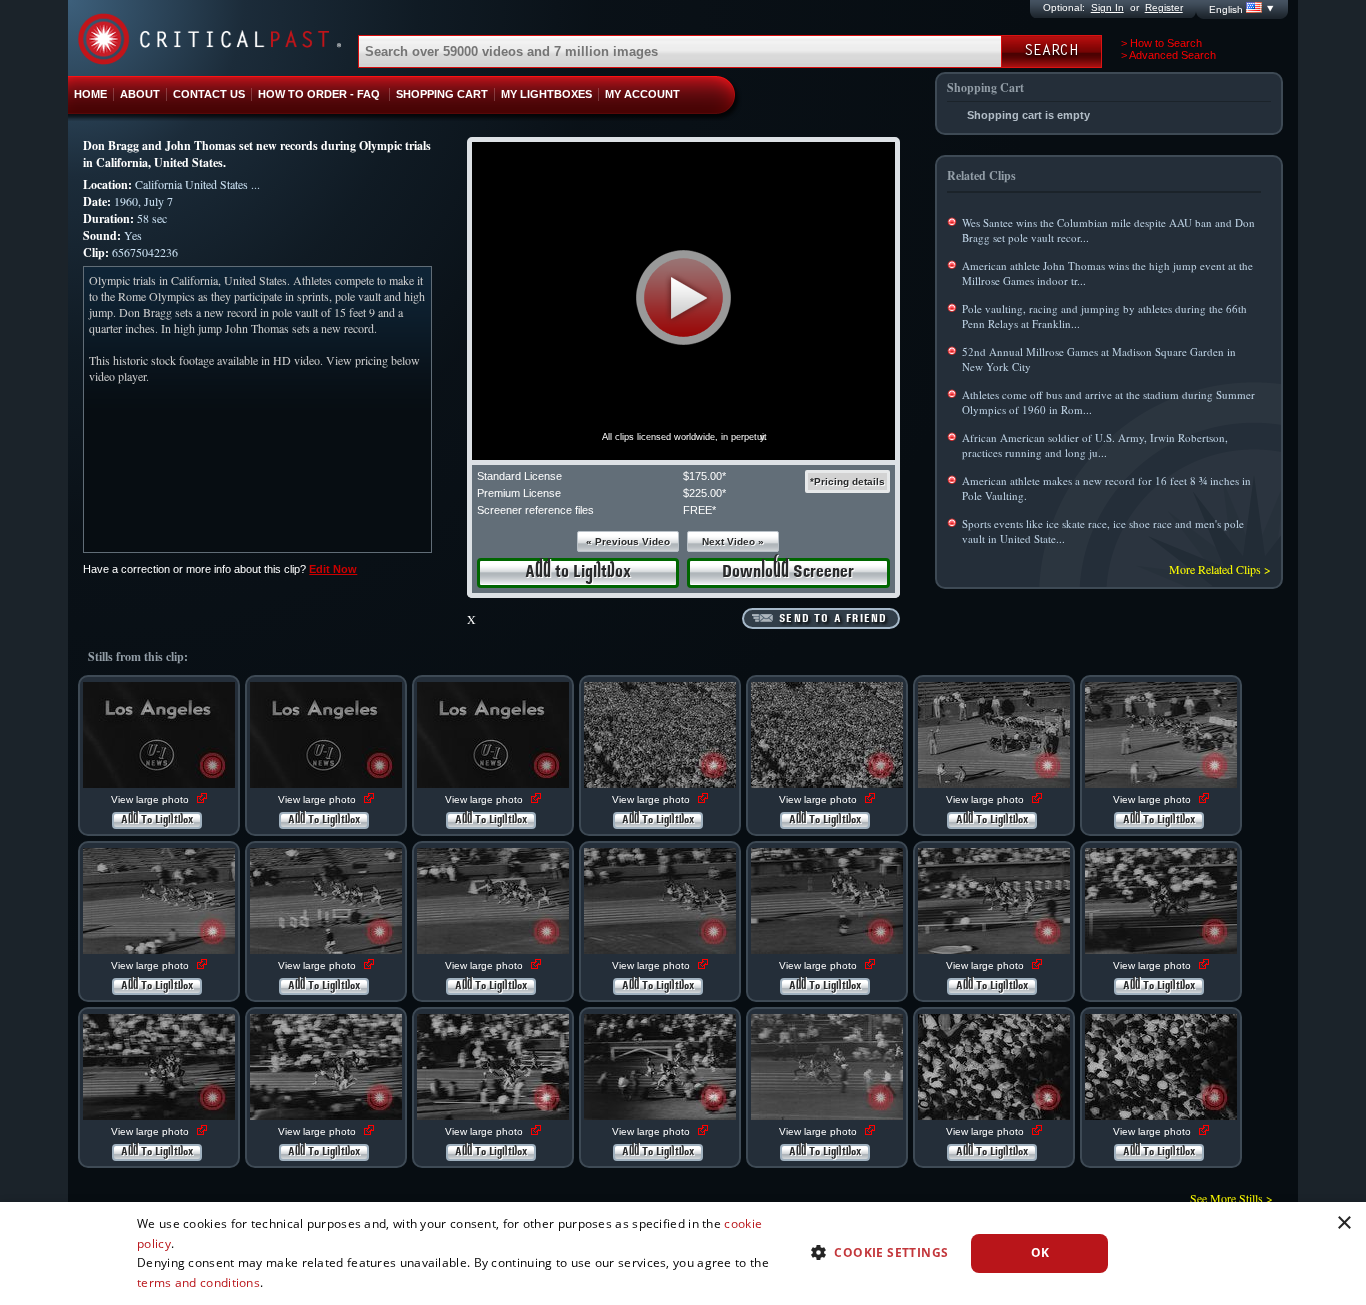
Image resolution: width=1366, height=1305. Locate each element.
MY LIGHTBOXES (546, 94)
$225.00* (704, 493)
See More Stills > (1231, 1198)
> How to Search (1161, 43)
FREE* (699, 510)
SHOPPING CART (442, 94)
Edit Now (333, 569)
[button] (683, 297)
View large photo (151, 799)
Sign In (1107, 7)
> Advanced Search (1168, 55)
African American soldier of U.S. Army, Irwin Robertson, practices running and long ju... (1095, 445)
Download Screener (788, 572)
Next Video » (733, 541)
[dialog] (683, 1253)
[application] (683, 301)
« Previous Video (628, 541)
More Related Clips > (1220, 569)
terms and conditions (198, 1282)
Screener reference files (535, 510)
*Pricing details (847, 481)
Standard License (519, 476)
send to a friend (833, 619)
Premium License (519, 493)
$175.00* (704, 476)
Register (1164, 7)
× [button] (1343, 1223)
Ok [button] (1040, 1252)
